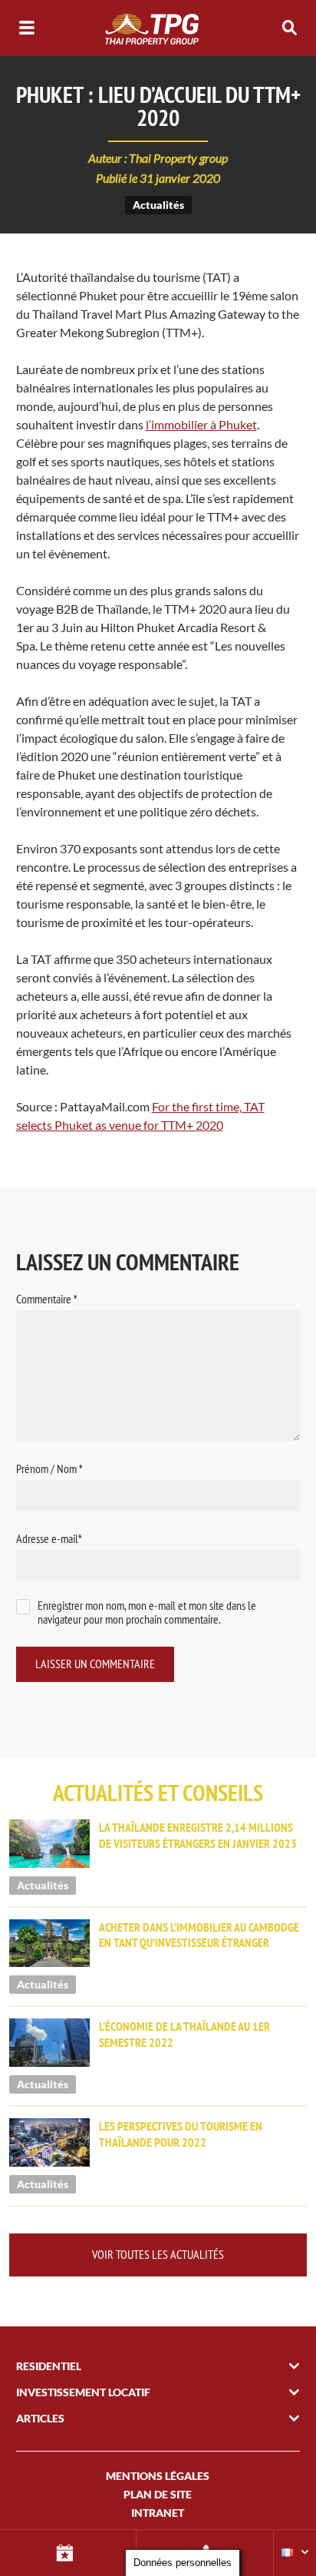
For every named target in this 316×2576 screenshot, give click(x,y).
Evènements (68, 2553)
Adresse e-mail (49, 1538)
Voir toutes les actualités (158, 2254)
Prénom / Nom (49, 1468)
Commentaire (47, 1299)
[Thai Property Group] (158, 28)
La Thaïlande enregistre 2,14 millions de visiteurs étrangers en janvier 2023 (198, 1835)
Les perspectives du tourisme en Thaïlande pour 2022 (181, 2134)
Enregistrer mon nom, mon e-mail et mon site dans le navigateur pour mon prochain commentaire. (147, 1612)
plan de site (158, 2494)
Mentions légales (158, 2476)
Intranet (158, 2513)
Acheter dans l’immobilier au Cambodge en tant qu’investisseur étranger (199, 1935)
